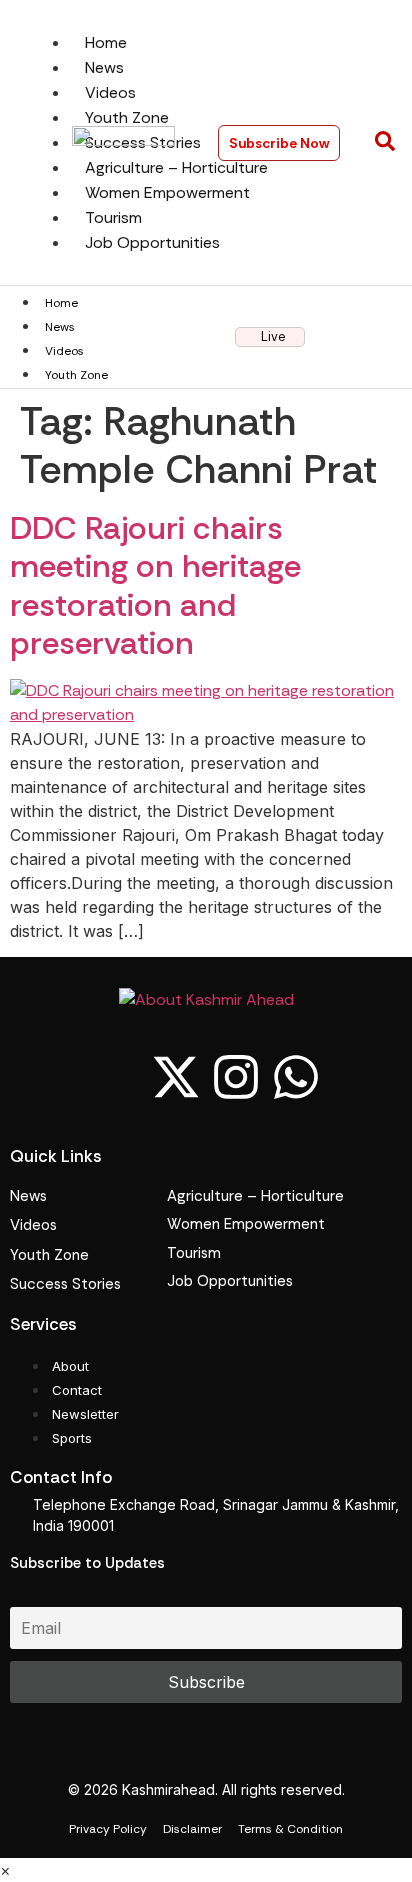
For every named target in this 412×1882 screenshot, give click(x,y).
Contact (77, 1390)
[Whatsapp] (296, 1077)
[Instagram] (236, 1077)
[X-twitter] (176, 1077)
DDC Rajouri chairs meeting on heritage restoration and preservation (155, 585)
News (60, 327)
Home (61, 303)
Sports (72, 1438)
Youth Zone (76, 375)
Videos (64, 351)
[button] (385, 143)
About (70, 1366)
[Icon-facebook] (116, 1077)
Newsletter (85, 1414)
